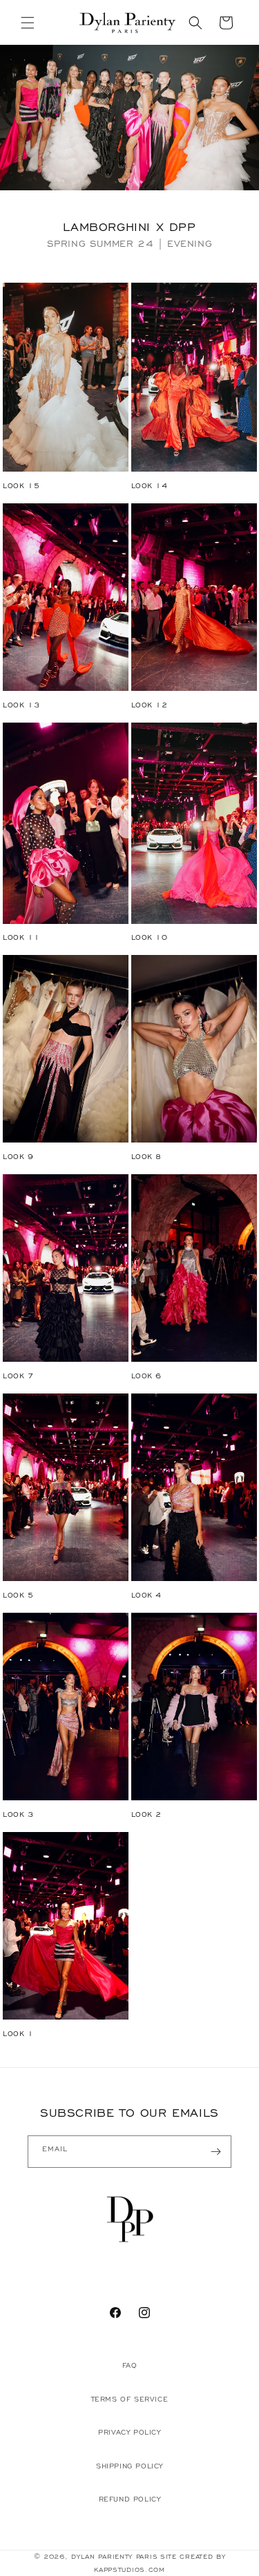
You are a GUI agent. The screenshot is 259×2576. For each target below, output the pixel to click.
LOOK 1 (18, 2034)
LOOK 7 (18, 1376)
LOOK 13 (21, 705)
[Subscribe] (215, 2152)
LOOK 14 (150, 486)
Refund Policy (130, 2499)
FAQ (130, 2365)
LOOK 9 (18, 1157)
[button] (28, 23)
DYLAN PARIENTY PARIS (114, 2557)
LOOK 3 (18, 1814)
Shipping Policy (129, 2466)
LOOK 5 (18, 1595)
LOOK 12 (150, 705)
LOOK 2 (147, 1814)
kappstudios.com (129, 2570)
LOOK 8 (147, 1157)
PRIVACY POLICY (129, 2432)
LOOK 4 (147, 1595)
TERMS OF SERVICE (130, 2399)
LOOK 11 (21, 937)
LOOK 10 (150, 937)
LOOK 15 (21, 486)
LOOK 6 (147, 1376)
